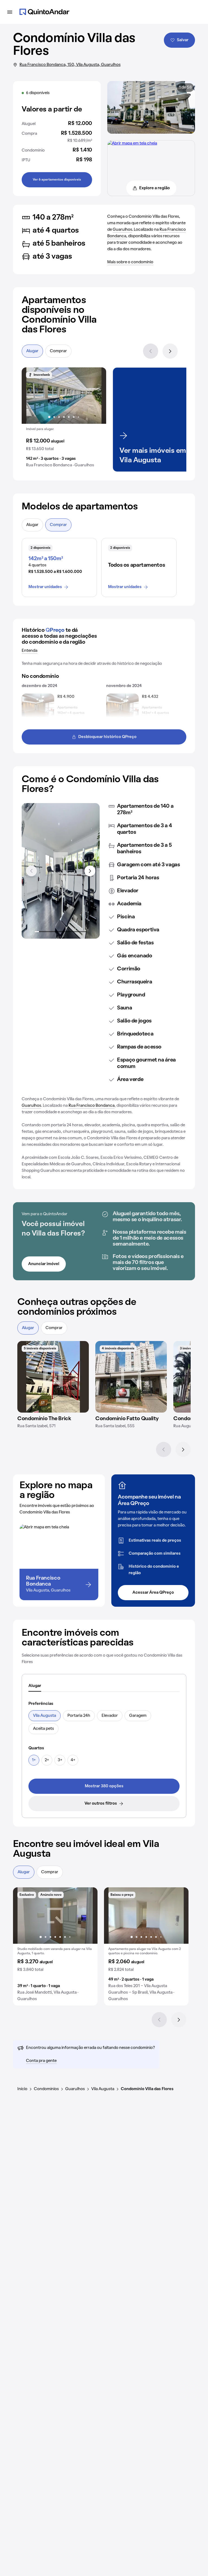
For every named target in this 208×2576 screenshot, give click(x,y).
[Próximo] (170, 351)
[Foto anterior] (31, 396)
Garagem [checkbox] (138, 1716)
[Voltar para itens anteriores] (31, 871)
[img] (53, 1377)
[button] (64, 420)
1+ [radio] (34, 1760)
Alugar (32, 351)
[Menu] (10, 12)
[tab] (35, 1686)
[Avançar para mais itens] (90, 871)
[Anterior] (151, 351)
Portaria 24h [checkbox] (79, 1716)
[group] (64, 420)
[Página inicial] (44, 12)
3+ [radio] (60, 1760)
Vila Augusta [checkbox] (45, 1716)
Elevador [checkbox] (110, 1716)
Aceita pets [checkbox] (43, 1729)
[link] (104, 1786)
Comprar (58, 351)
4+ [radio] (73, 1760)
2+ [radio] (47, 1760)
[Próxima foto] (96, 396)
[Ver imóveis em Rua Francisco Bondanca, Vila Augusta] (132, 143)
